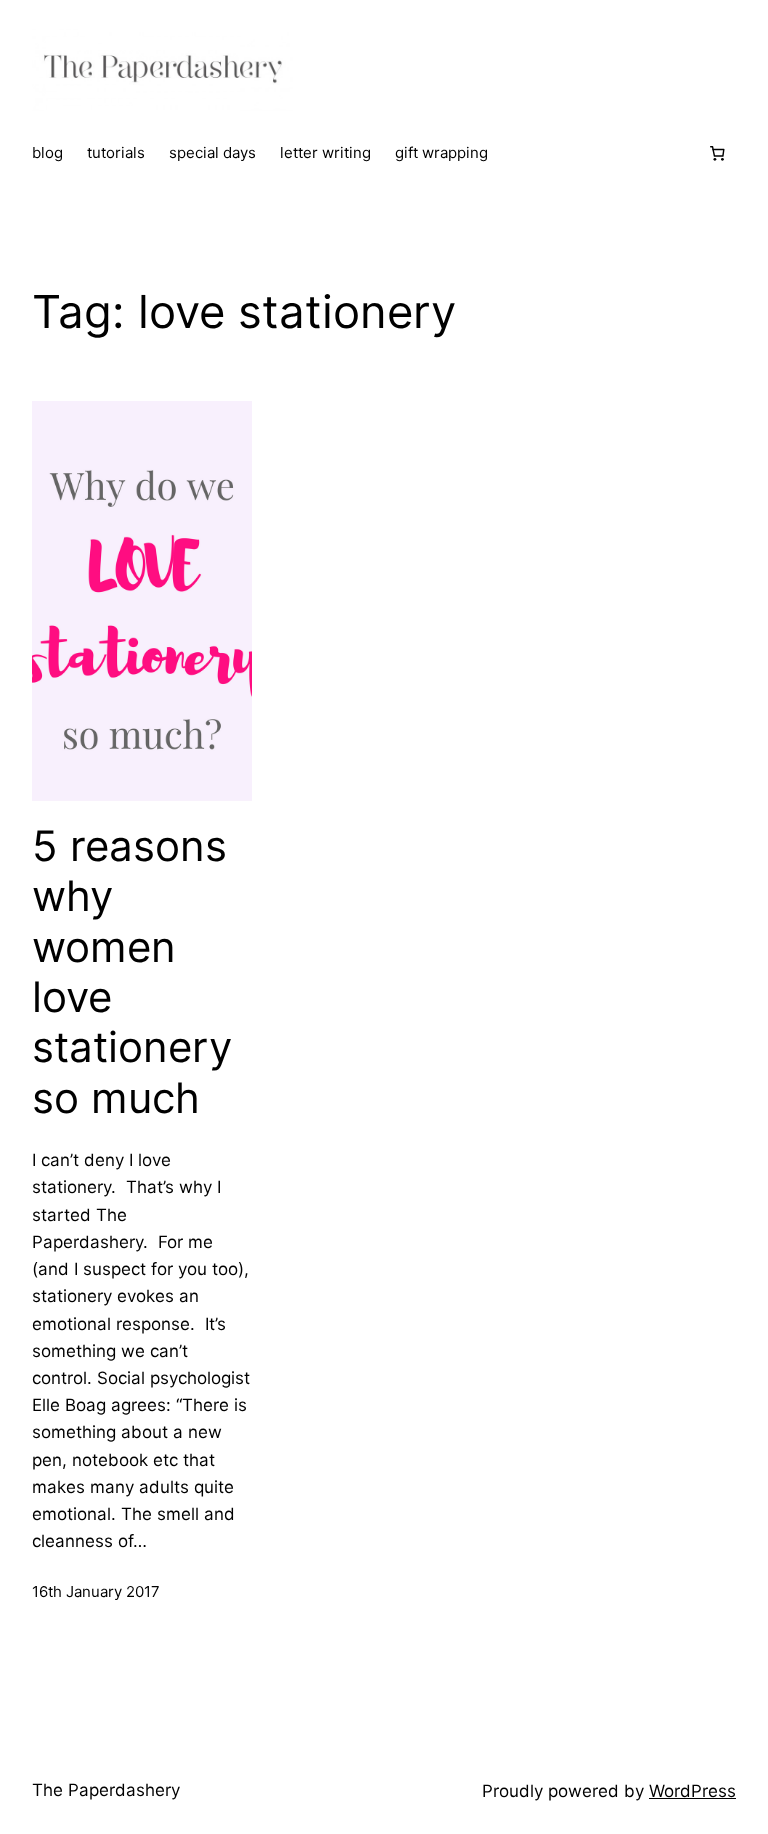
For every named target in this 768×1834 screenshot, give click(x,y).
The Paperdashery (106, 1790)
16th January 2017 (96, 1591)
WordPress (692, 1791)
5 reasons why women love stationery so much (132, 972)
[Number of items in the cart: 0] (717, 154)
